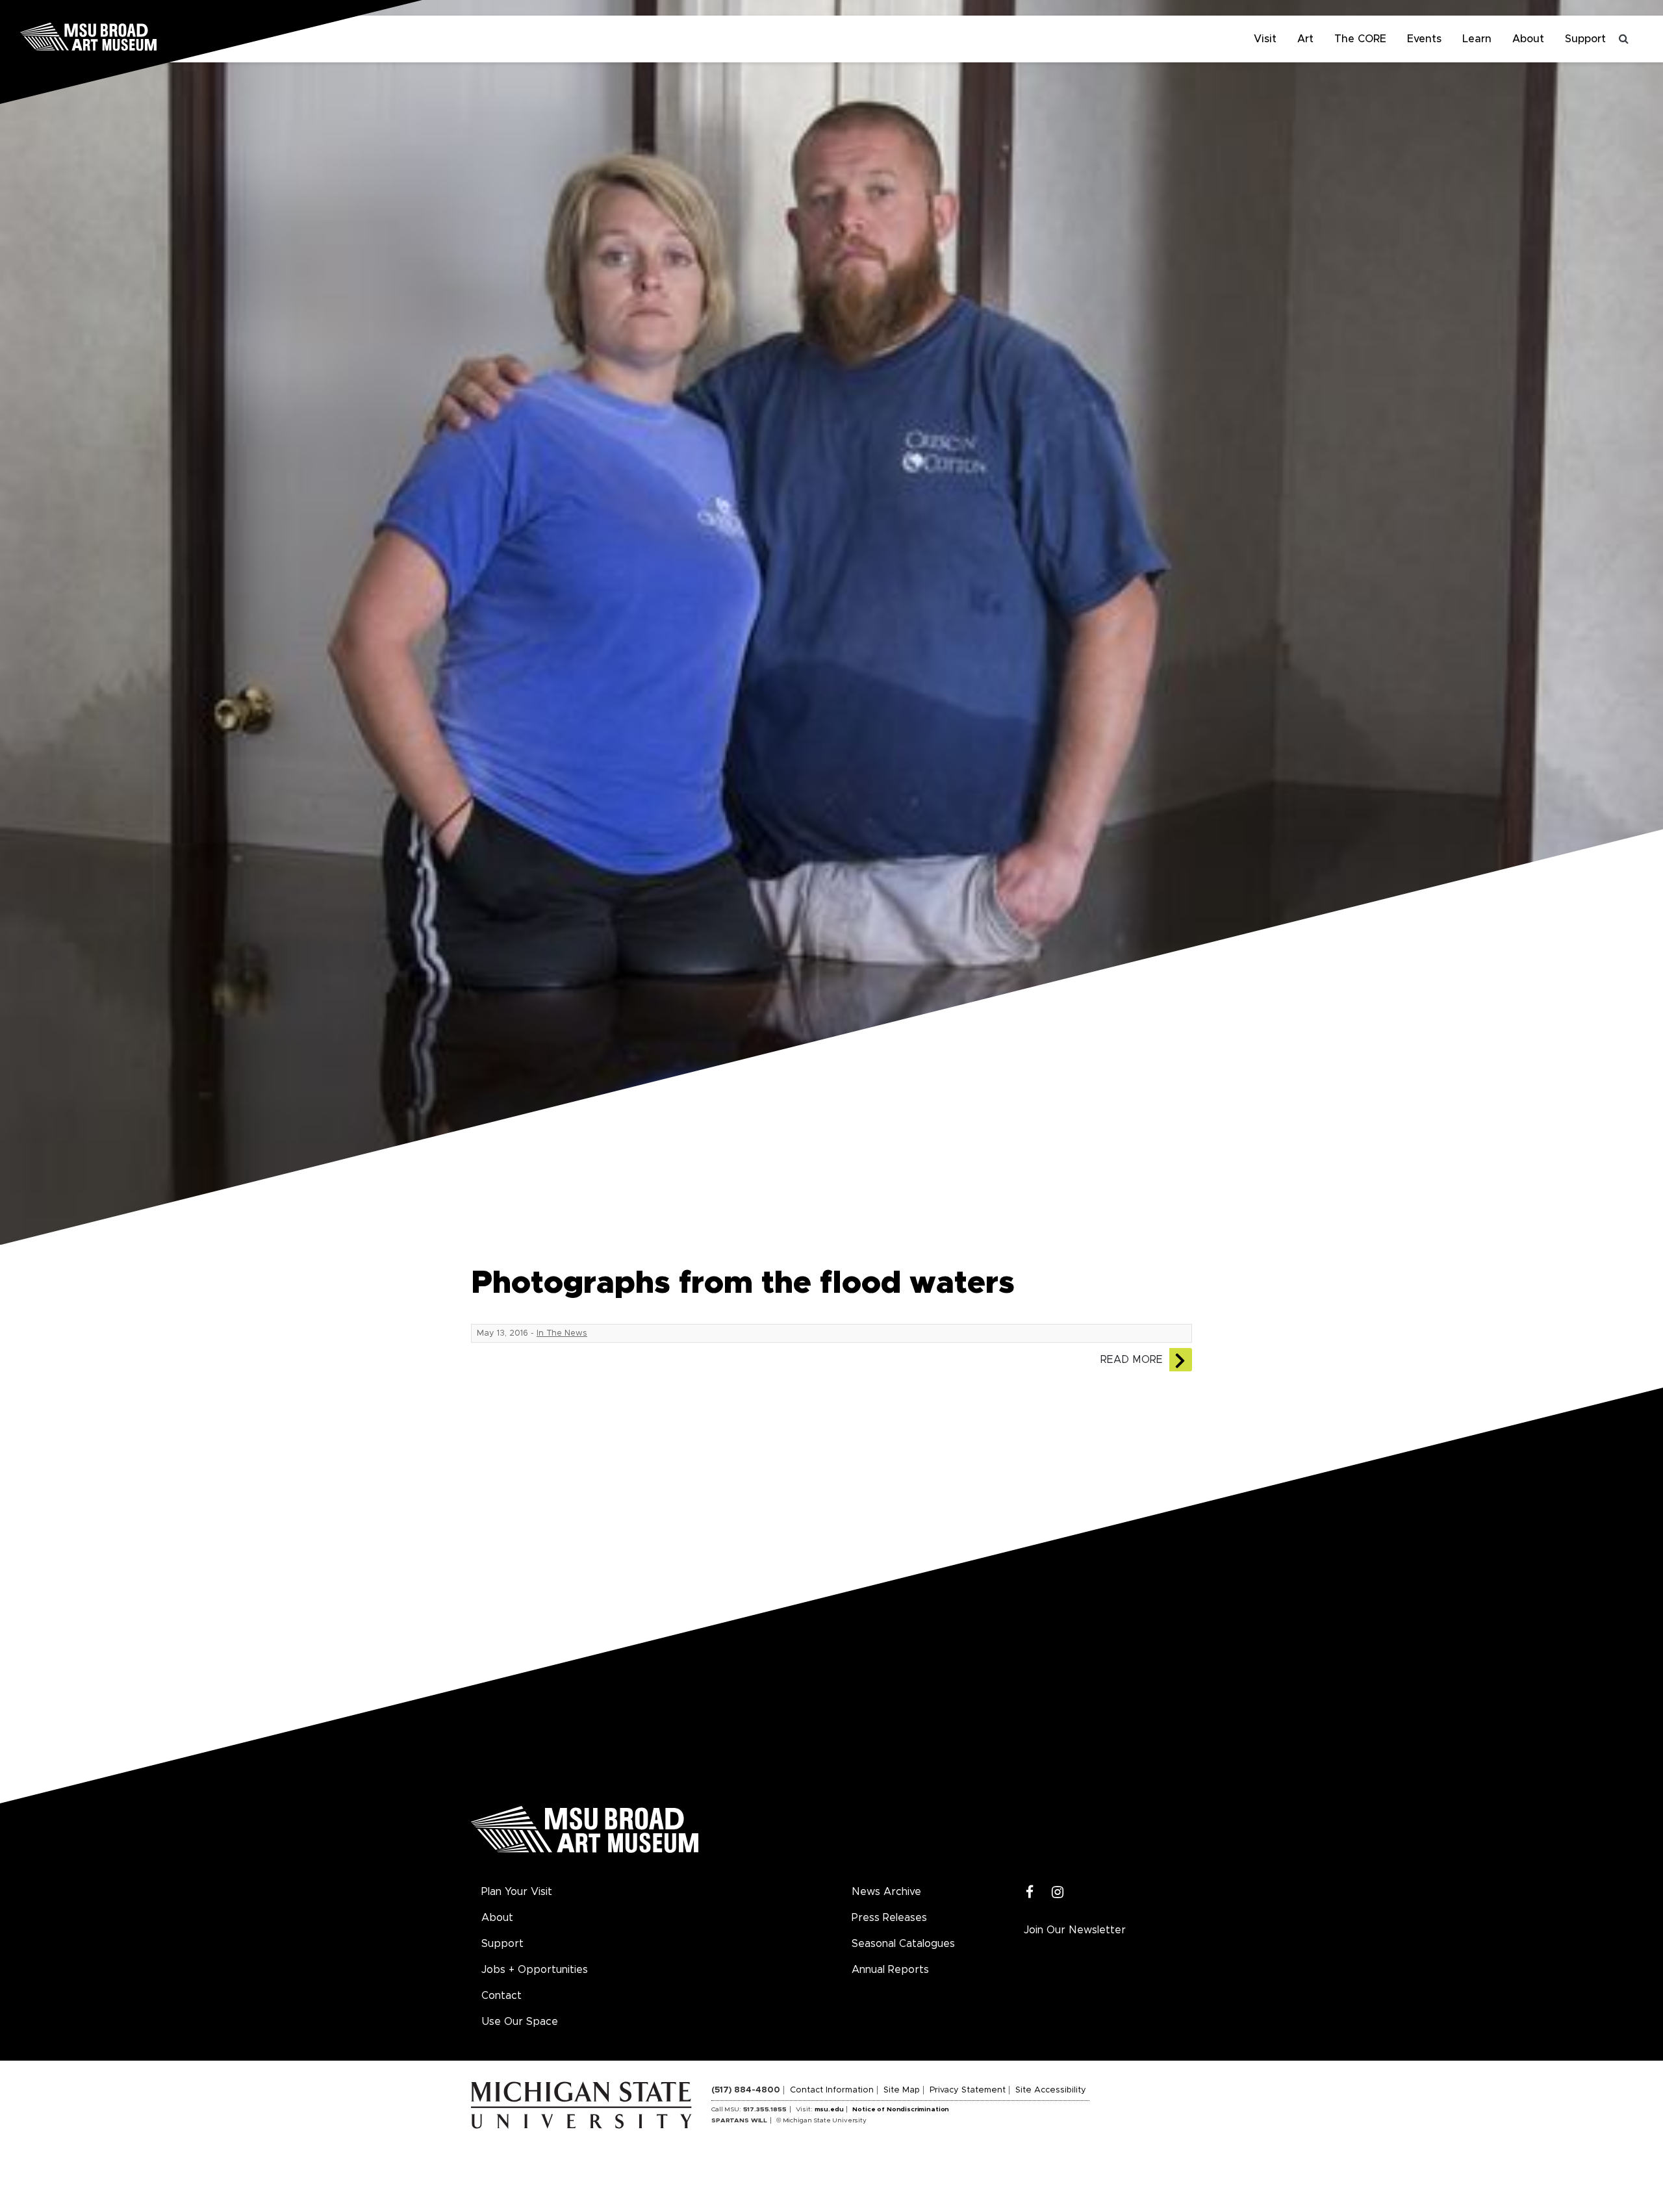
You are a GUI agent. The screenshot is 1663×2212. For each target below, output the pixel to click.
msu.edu (829, 2109)
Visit (1265, 39)
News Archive (886, 1892)
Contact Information (832, 2090)
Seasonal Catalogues (903, 1944)
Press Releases (889, 1918)
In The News (562, 1333)
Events (1424, 39)
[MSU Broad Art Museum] (130, 36)
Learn (1477, 39)
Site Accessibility (1051, 2090)
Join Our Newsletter (1075, 1930)
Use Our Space (520, 2022)
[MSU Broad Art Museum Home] (585, 1834)
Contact (501, 1996)
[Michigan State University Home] (591, 2105)
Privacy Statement (968, 2090)
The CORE (1360, 39)
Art (1305, 39)
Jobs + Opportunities (535, 1970)
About (1528, 39)
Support (1585, 39)
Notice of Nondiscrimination (901, 2109)
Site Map (902, 2090)
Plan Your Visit (517, 1892)
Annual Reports (890, 1970)
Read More (1132, 1360)
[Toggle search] (1624, 39)
